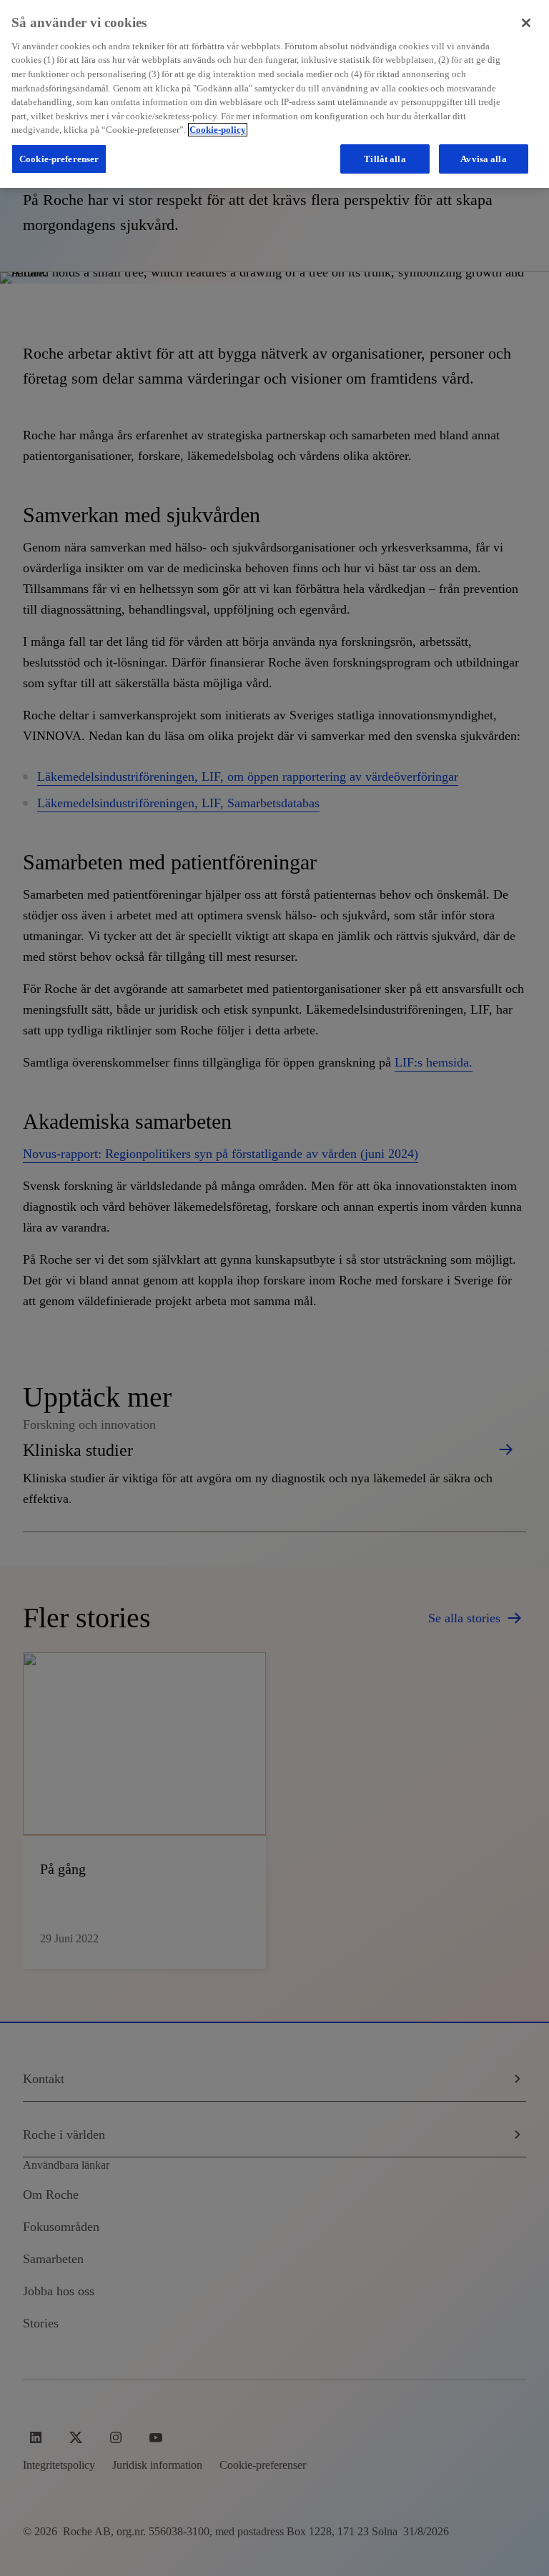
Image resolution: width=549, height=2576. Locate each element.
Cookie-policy (218, 130)
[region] (274, 94)
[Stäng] (526, 23)
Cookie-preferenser (59, 159)
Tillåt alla (385, 159)
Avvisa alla (483, 159)
